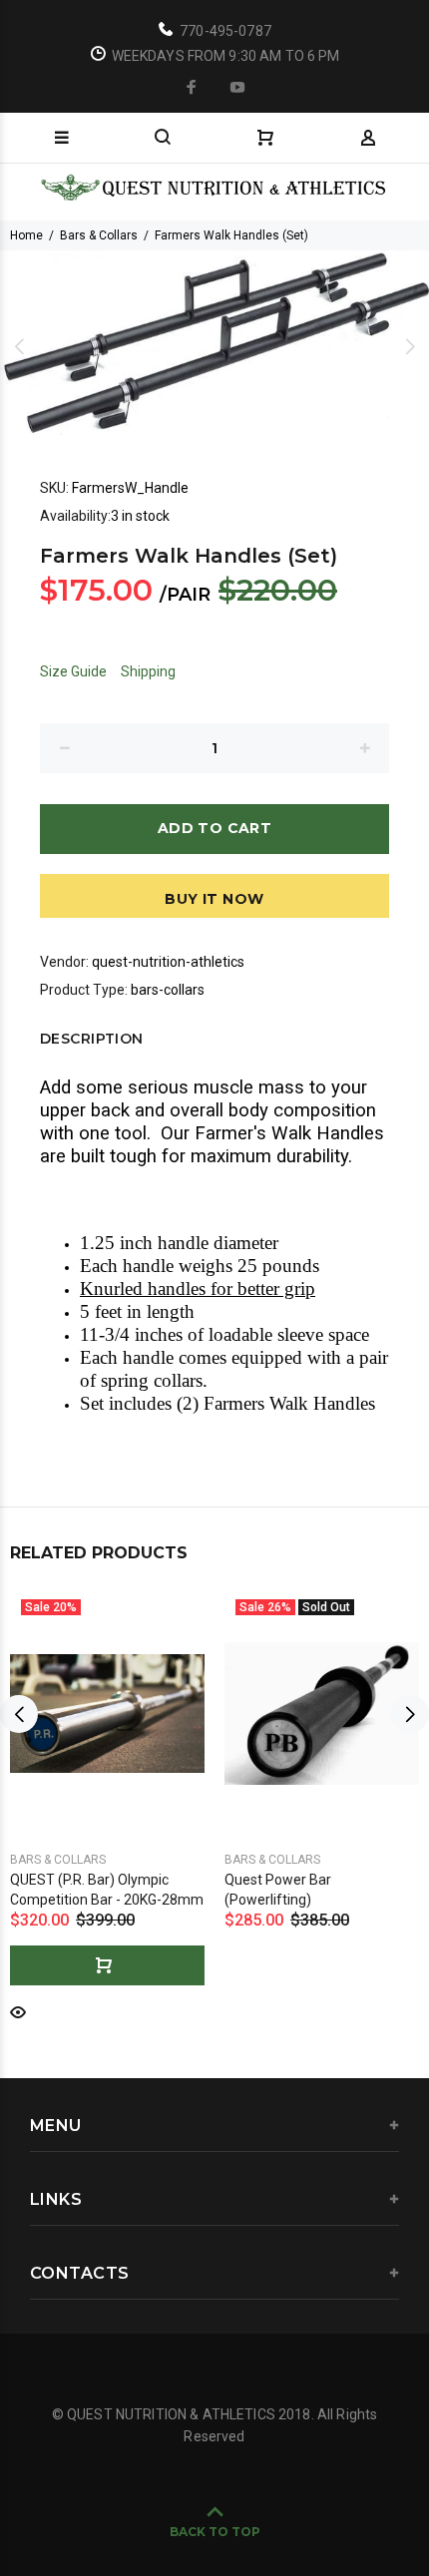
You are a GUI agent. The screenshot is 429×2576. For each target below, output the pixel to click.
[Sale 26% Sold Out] (322, 1714)
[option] (214, 347)
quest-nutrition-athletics (168, 962)
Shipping (148, 671)
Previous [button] (19, 346)
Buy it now (214, 899)
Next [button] (410, 346)
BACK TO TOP (215, 2532)
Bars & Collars (99, 235)
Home (26, 235)
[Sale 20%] (107, 1713)
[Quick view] (18, 2011)
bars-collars (168, 990)
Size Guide (73, 671)
